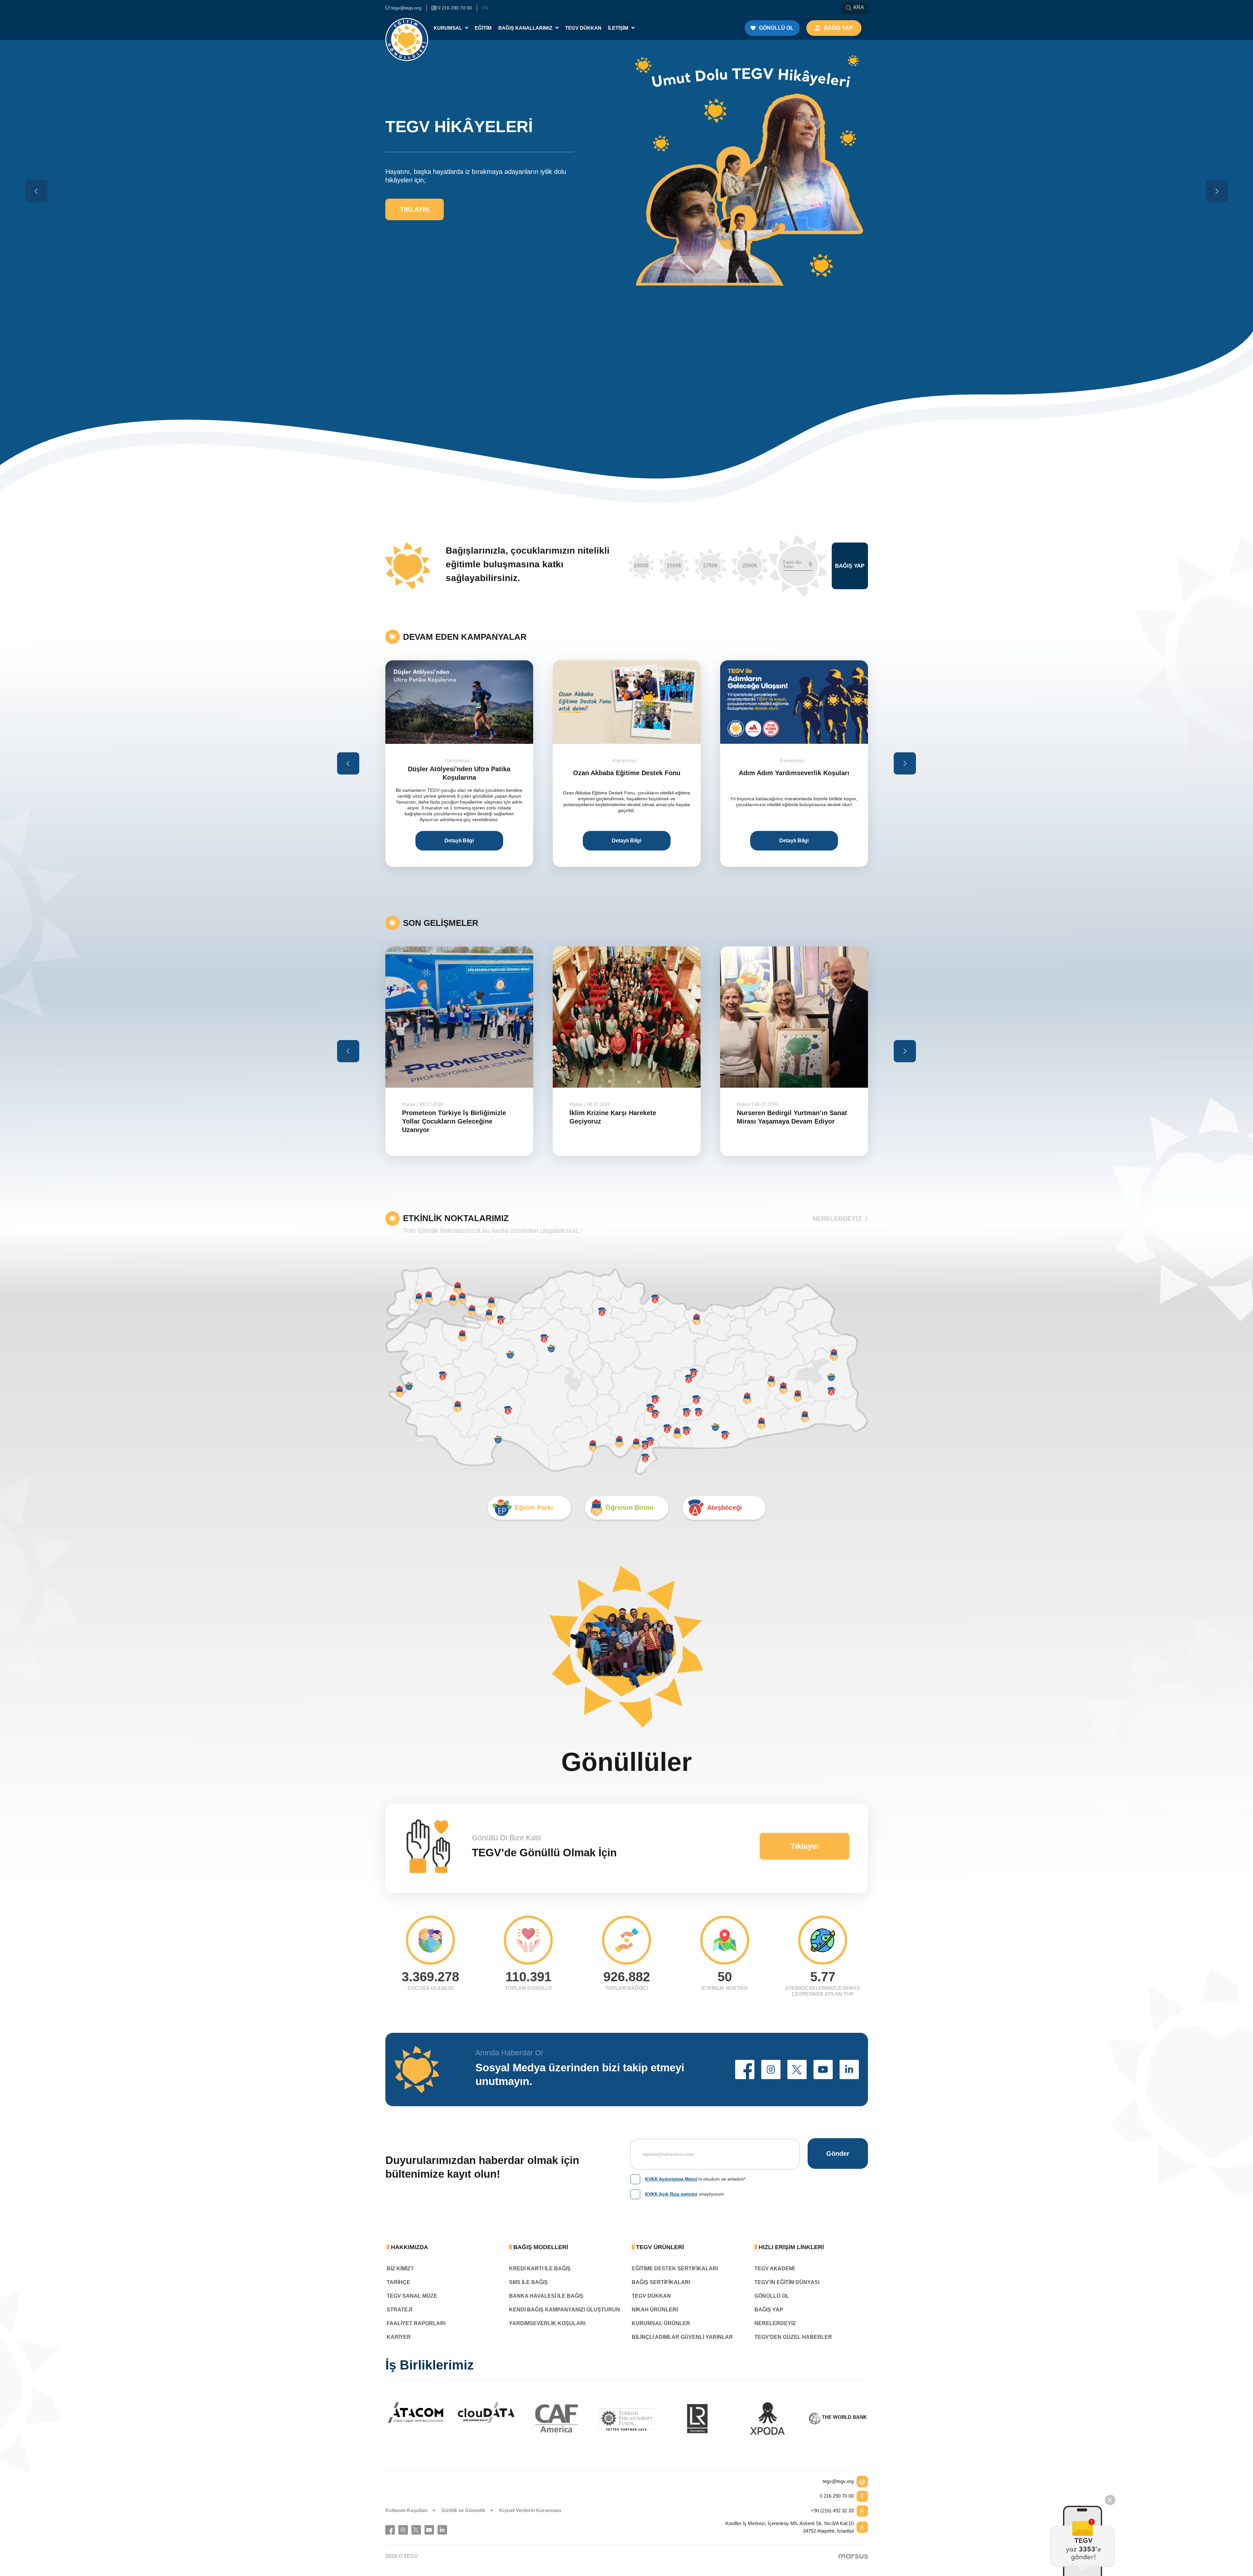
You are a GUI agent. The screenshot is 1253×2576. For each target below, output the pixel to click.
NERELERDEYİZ (837, 1219)
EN (485, 8)
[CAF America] (557, 2418)
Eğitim (483, 28)
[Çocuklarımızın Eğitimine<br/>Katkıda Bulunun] (1083, 2541)
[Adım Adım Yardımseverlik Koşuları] (627, 702)
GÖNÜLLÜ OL (772, 2296)
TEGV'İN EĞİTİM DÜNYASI (787, 2282)
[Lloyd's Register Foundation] (697, 2418)
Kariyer (399, 2337)
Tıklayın (415, 206)
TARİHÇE (398, 2282)
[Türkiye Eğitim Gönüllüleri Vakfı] (407, 28)
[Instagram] (403, 2530)
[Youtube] (429, 2530)
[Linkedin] (442, 2530)
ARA (859, 7)
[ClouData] (486, 2413)
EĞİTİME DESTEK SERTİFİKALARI (675, 2269)
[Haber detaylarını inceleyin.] (459, 1017)
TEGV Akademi (774, 2269)
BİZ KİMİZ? (400, 2269)
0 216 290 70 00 (837, 2496)
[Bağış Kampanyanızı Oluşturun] (794, 702)
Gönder (838, 2154)
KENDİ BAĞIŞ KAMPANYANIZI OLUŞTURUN (565, 2310)
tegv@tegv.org (838, 2481)
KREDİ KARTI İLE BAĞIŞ (540, 2269)
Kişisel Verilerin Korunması (530, 2510)
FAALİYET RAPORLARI (416, 2323)
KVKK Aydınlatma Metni (671, 2179)
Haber (409, 1104)
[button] (745, 2070)
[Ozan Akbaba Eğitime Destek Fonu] (459, 702)
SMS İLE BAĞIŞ (528, 2282)
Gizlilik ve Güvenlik (463, 2510)
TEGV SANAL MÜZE (412, 2296)
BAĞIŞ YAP (769, 2310)
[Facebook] (390, 2530)
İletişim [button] (619, 28)
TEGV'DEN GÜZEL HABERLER (793, 2337)
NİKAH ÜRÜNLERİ (655, 2310)
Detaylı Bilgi (459, 841)
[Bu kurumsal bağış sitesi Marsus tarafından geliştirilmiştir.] (853, 2556)
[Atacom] (416, 2413)
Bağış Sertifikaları (661, 2282)
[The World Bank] (838, 2418)
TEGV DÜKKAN (651, 2296)
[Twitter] (416, 2530)
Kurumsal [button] (449, 28)
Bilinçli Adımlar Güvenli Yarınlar (682, 2337)
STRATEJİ (399, 2310)
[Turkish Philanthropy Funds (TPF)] (627, 2419)
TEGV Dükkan (583, 28)
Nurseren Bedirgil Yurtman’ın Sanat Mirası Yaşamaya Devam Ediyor (625, 1117)
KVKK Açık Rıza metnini (671, 2194)
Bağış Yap (850, 566)
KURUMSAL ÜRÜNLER (661, 2323)
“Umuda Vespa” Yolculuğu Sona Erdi (794, 1117)
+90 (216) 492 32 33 (832, 2511)
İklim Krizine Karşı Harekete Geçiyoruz (445, 1117)
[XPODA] (767, 2418)
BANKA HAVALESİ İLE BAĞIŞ (546, 2296)
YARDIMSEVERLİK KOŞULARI (547, 2323)
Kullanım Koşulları (406, 2510)
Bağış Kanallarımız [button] (526, 28)
